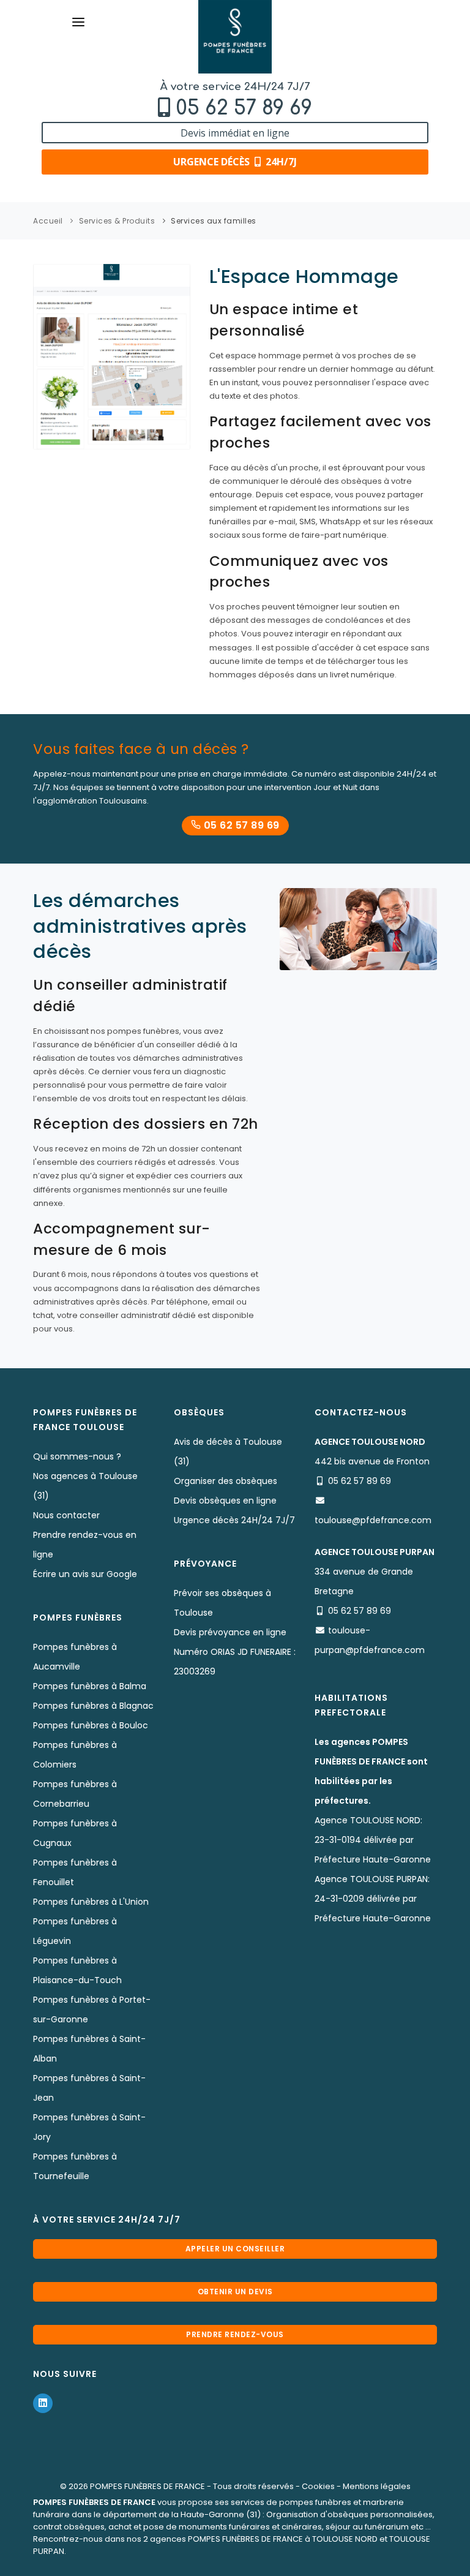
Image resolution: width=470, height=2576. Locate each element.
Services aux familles (214, 221)
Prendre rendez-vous (235, 2334)
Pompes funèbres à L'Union (91, 1902)
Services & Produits (117, 221)
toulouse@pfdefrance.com (373, 1520)
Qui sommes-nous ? (77, 1456)
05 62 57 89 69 (244, 108)
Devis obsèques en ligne (225, 1501)
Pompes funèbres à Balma (90, 1686)
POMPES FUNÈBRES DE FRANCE (147, 2486)
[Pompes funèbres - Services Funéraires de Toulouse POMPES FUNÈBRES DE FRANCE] (235, 37)
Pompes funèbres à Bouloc (91, 1725)
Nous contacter (66, 1515)
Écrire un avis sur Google (85, 1574)
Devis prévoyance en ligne (230, 1632)
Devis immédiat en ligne (235, 133)
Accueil (48, 221)
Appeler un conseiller (235, 2249)
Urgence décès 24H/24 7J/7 (234, 1520)
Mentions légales (377, 2486)
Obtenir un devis (235, 2292)
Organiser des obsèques (226, 1481)
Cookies (318, 2486)
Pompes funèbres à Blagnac (93, 1706)
